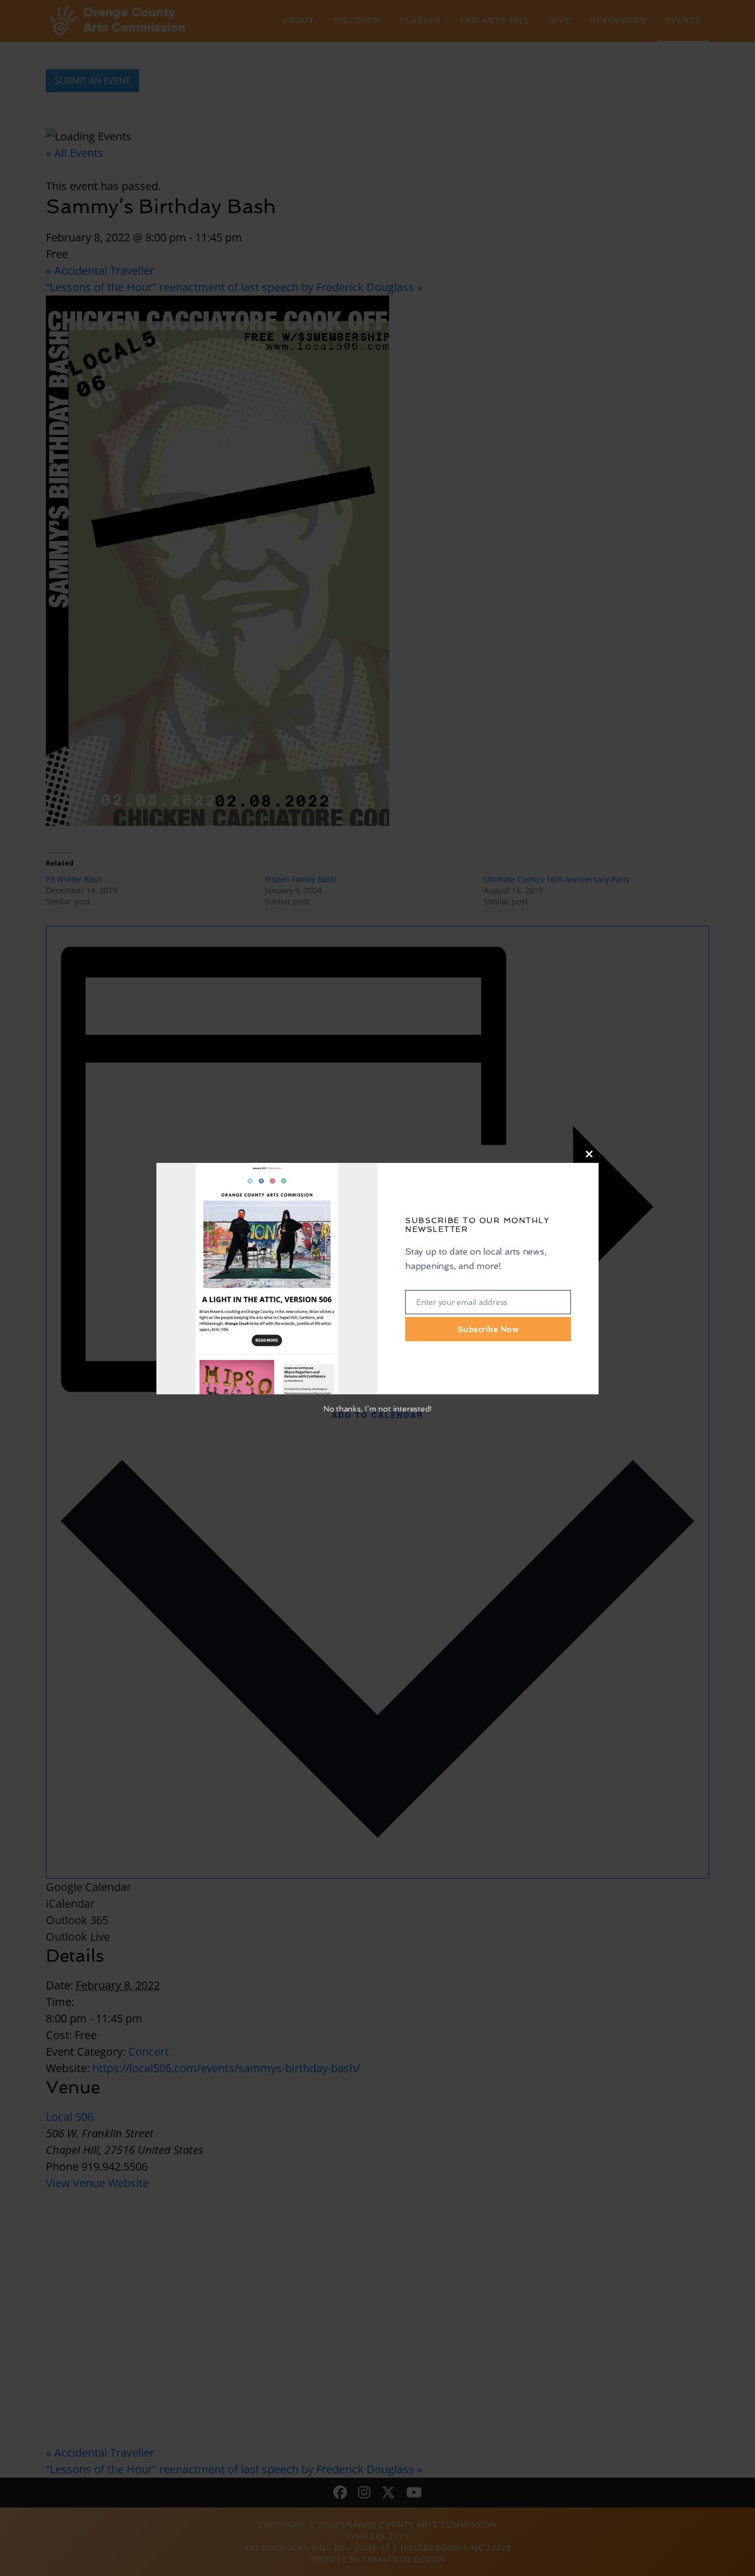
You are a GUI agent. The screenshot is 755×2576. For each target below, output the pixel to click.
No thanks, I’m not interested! (377, 1409)
